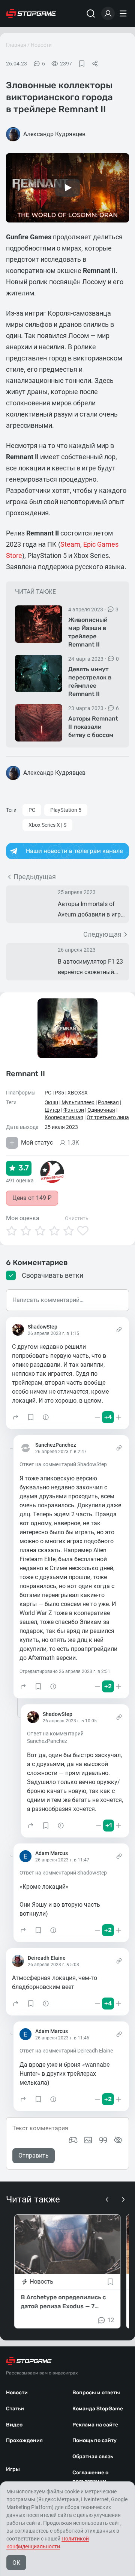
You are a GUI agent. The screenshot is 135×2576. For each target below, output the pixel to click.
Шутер (52, 1110)
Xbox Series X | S (47, 825)
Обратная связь (93, 2457)
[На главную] (31, 13)
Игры (13, 2469)
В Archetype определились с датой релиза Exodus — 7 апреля (63, 2302)
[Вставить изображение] (88, 2140)
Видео (14, 2425)
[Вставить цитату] (103, 2140)
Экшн (51, 1102)
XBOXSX (78, 1093)
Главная (16, 45)
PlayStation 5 (66, 810)
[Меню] (124, 13)
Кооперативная (64, 1117)
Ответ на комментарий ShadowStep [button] (63, 1464)
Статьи (15, 2409)
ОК (16, 2563)
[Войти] (108, 13)
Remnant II (25, 1073)
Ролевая (108, 1102)
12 (111, 2320)
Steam (70, 544)
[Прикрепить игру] (73, 2140)
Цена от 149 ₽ (32, 1198)
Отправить (34, 2156)
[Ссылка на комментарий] (119, 1330)
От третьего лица (108, 1117)
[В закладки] (82, 64)
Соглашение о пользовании (90, 2477)
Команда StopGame (98, 2409)
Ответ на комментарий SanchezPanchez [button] (55, 1737)
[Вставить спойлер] (118, 2140)
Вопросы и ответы (96, 2393)
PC (32, 810)
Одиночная (101, 1110)
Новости (41, 45)
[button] (16, 1417)
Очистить (77, 1218)
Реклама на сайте (95, 2425)
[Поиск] (91, 13)
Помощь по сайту (94, 2440)
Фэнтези (74, 1110)
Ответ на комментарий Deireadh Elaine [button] (66, 2051)
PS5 (59, 1093)
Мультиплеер (78, 1102)
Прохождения (24, 2440)
